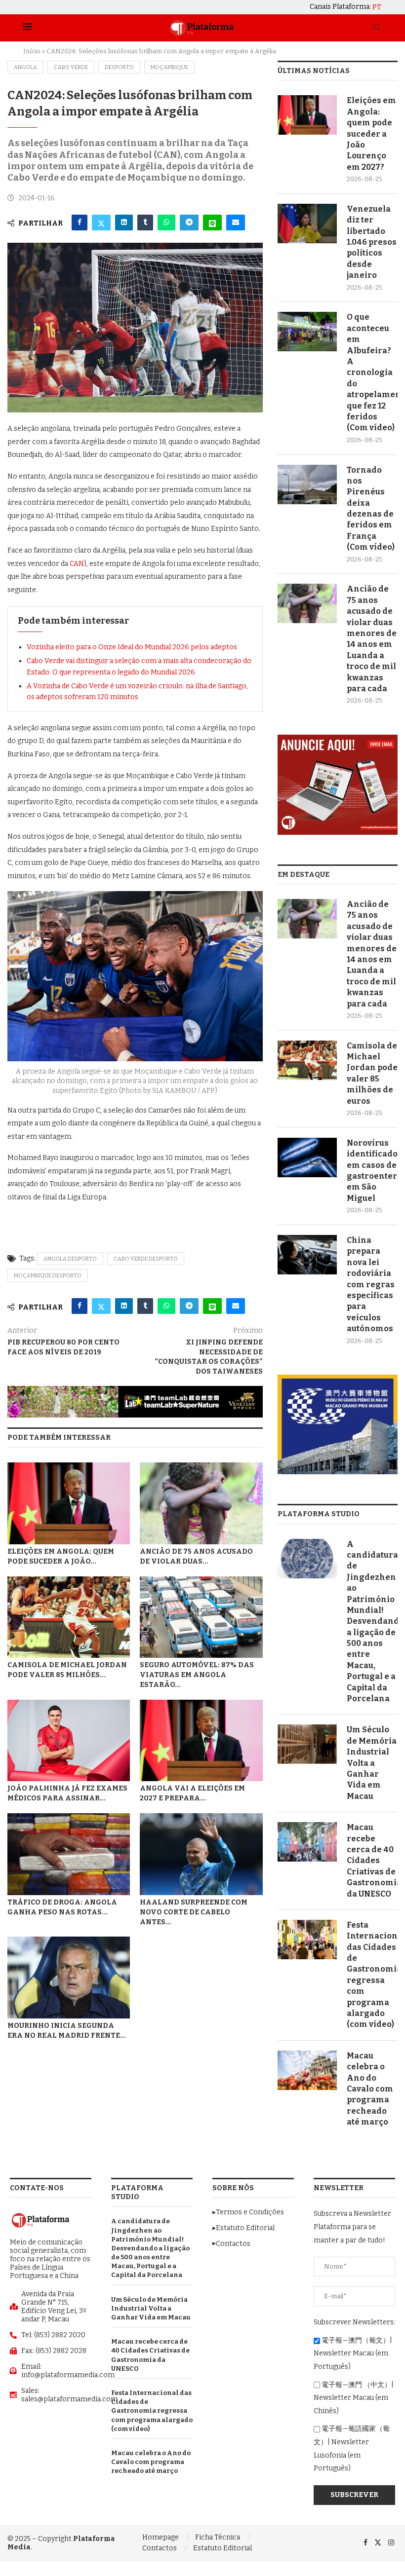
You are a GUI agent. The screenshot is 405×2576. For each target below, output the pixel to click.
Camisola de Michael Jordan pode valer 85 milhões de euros (372, 1073)
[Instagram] (391, 2543)
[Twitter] (378, 2543)
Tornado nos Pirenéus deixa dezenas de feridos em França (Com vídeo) (371, 509)
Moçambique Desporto (48, 1276)
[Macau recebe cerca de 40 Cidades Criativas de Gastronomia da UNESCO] (307, 1842)
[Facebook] (365, 2543)
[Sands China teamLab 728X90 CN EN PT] (135, 1390)
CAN (77, 564)
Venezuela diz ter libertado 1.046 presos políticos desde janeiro (372, 242)
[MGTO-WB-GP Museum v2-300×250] (338, 1379)
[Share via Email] (236, 223)
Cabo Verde (71, 67)
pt (377, 7)
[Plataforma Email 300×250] (338, 739)
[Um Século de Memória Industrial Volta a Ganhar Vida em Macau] (307, 1744)
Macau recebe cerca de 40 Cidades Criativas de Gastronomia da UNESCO (372, 1860)
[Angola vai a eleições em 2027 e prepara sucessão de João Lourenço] (201, 1741)
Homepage (161, 2537)
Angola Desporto (70, 1259)
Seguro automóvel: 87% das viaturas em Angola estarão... (197, 1675)
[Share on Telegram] (189, 223)
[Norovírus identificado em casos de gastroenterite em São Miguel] (307, 1157)
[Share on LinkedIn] (124, 223)
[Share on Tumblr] (145, 223)
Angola (25, 67)
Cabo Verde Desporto (146, 1259)
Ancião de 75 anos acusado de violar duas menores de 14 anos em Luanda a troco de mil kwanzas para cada (372, 639)
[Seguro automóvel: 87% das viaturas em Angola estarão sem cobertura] (201, 1617)
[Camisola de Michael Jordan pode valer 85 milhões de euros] (69, 1617)
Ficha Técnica (218, 2537)
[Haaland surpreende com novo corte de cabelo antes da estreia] (201, 1854)
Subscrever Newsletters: (354, 2322)
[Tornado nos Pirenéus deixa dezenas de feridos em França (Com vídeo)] (307, 485)
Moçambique (169, 67)
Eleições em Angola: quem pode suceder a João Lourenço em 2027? (371, 133)
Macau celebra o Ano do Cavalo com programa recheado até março (370, 2089)
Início (32, 51)
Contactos (160, 2548)
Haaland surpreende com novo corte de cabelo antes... (194, 1912)
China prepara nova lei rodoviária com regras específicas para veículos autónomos (371, 1284)
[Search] (377, 28)
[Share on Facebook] (80, 223)
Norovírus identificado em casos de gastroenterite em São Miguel (372, 1171)
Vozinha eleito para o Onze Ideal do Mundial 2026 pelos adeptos (132, 647)
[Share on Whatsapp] (166, 223)
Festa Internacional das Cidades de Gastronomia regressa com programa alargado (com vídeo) (372, 1975)
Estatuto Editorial (223, 2548)
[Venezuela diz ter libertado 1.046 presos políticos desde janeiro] (307, 224)
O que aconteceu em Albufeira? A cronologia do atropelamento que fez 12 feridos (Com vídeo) (372, 372)
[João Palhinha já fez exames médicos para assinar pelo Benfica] (69, 1741)
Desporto (119, 67)
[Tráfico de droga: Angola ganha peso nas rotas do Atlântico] (69, 1854)
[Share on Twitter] (101, 223)
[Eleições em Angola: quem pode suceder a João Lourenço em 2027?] (69, 1503)
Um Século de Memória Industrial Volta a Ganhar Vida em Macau (372, 1763)
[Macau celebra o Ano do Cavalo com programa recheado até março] (307, 2070)
